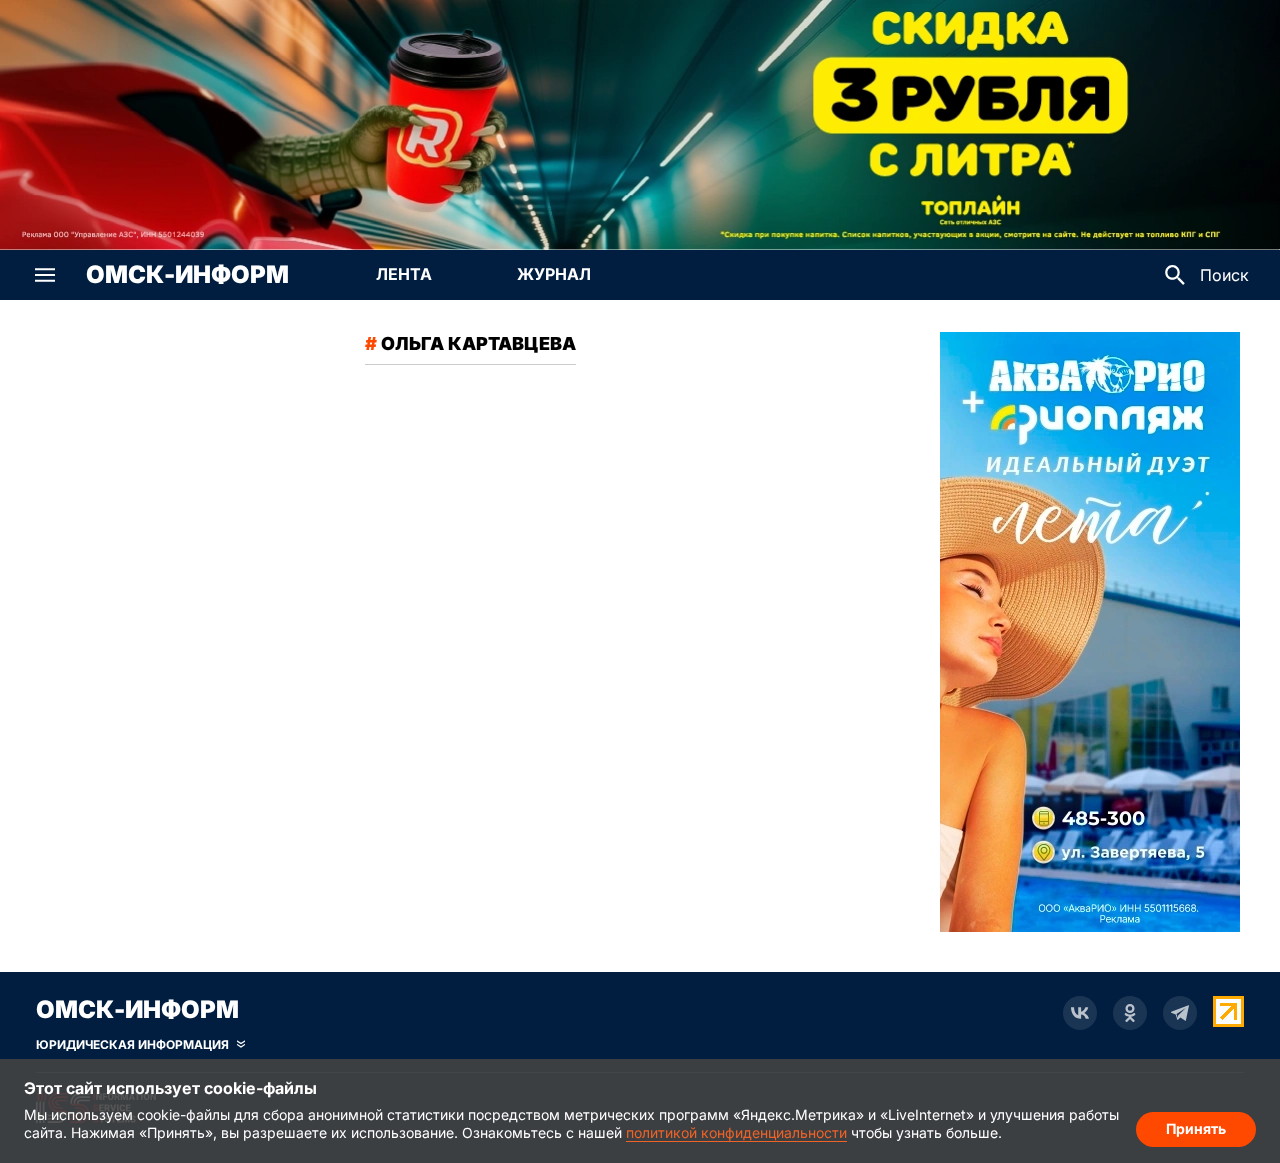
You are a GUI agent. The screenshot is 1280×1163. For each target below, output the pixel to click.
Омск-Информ (187, 275)
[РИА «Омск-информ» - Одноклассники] (1130, 1013)
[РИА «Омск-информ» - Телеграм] (1180, 1013)
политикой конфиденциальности (736, 1132)
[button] (45, 275)
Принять (1196, 1128)
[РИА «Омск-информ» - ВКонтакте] (1080, 1013)
